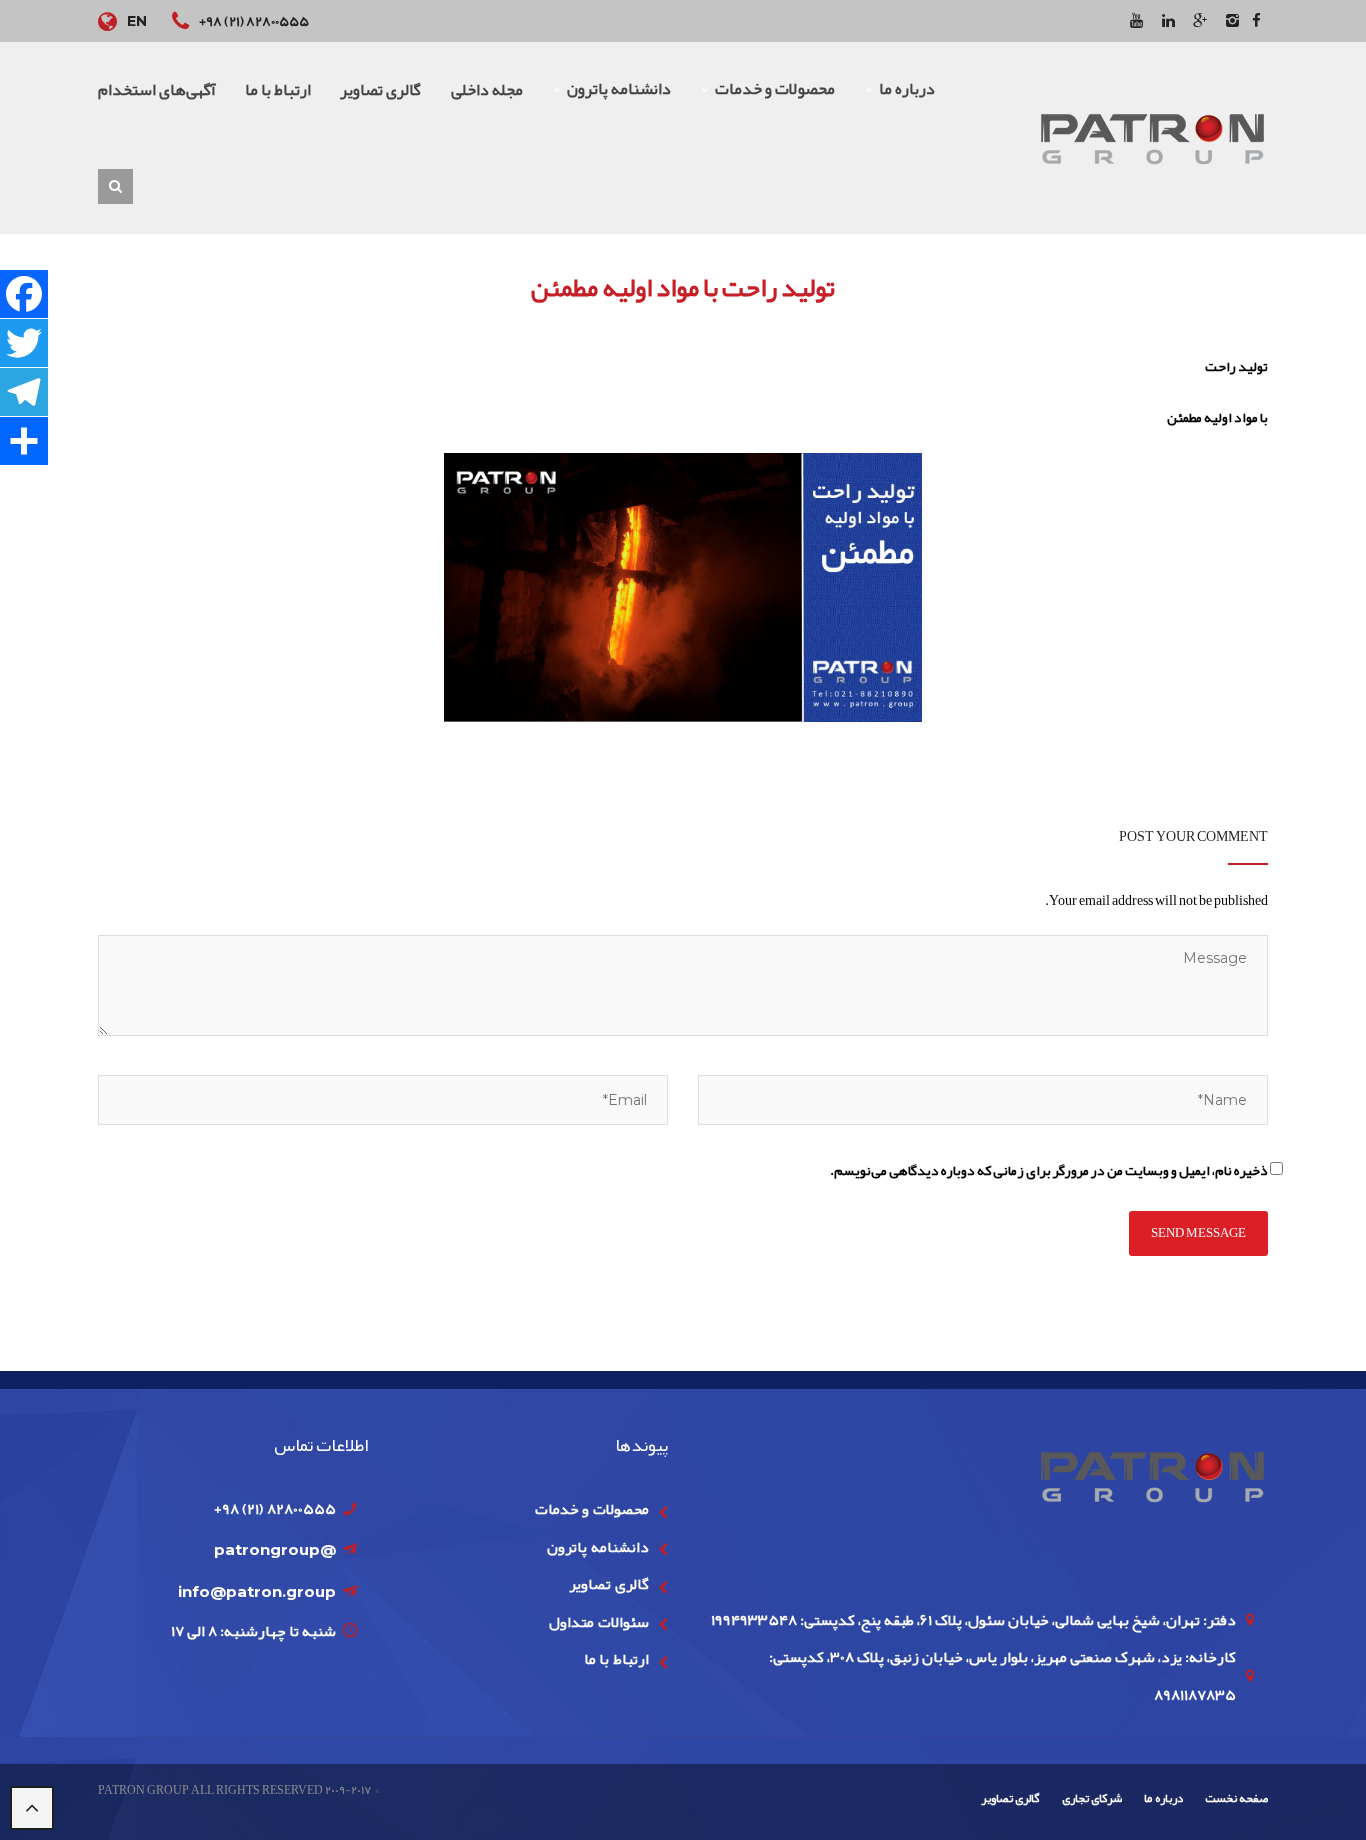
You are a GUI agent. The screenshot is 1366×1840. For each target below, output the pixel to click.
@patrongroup (275, 1549)
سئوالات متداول (598, 1622)
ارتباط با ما (616, 1659)
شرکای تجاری (1092, 1798)
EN (137, 21)
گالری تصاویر (608, 1584)
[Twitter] (24, 343)
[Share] (24, 441)
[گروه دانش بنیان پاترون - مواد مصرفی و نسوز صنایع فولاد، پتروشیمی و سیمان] (1153, 137)
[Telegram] (24, 392)
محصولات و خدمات (592, 1509)
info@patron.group (257, 1591)
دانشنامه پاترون (597, 1547)
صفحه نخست (1236, 1798)
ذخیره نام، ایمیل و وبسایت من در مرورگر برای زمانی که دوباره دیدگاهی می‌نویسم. (1049, 1170)
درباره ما (1163, 1798)
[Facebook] (24, 294)
